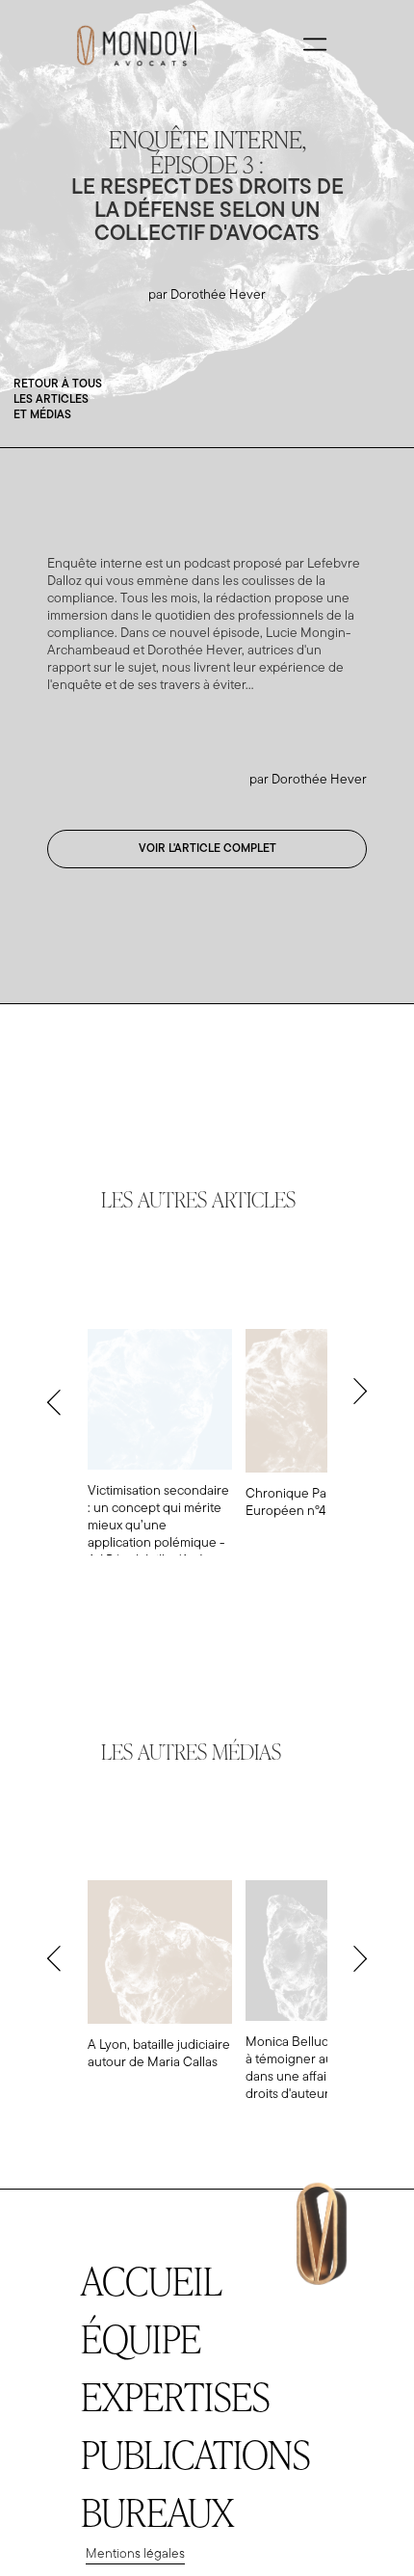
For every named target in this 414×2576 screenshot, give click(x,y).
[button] (315, 44)
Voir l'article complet (207, 849)
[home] (132, 44)
